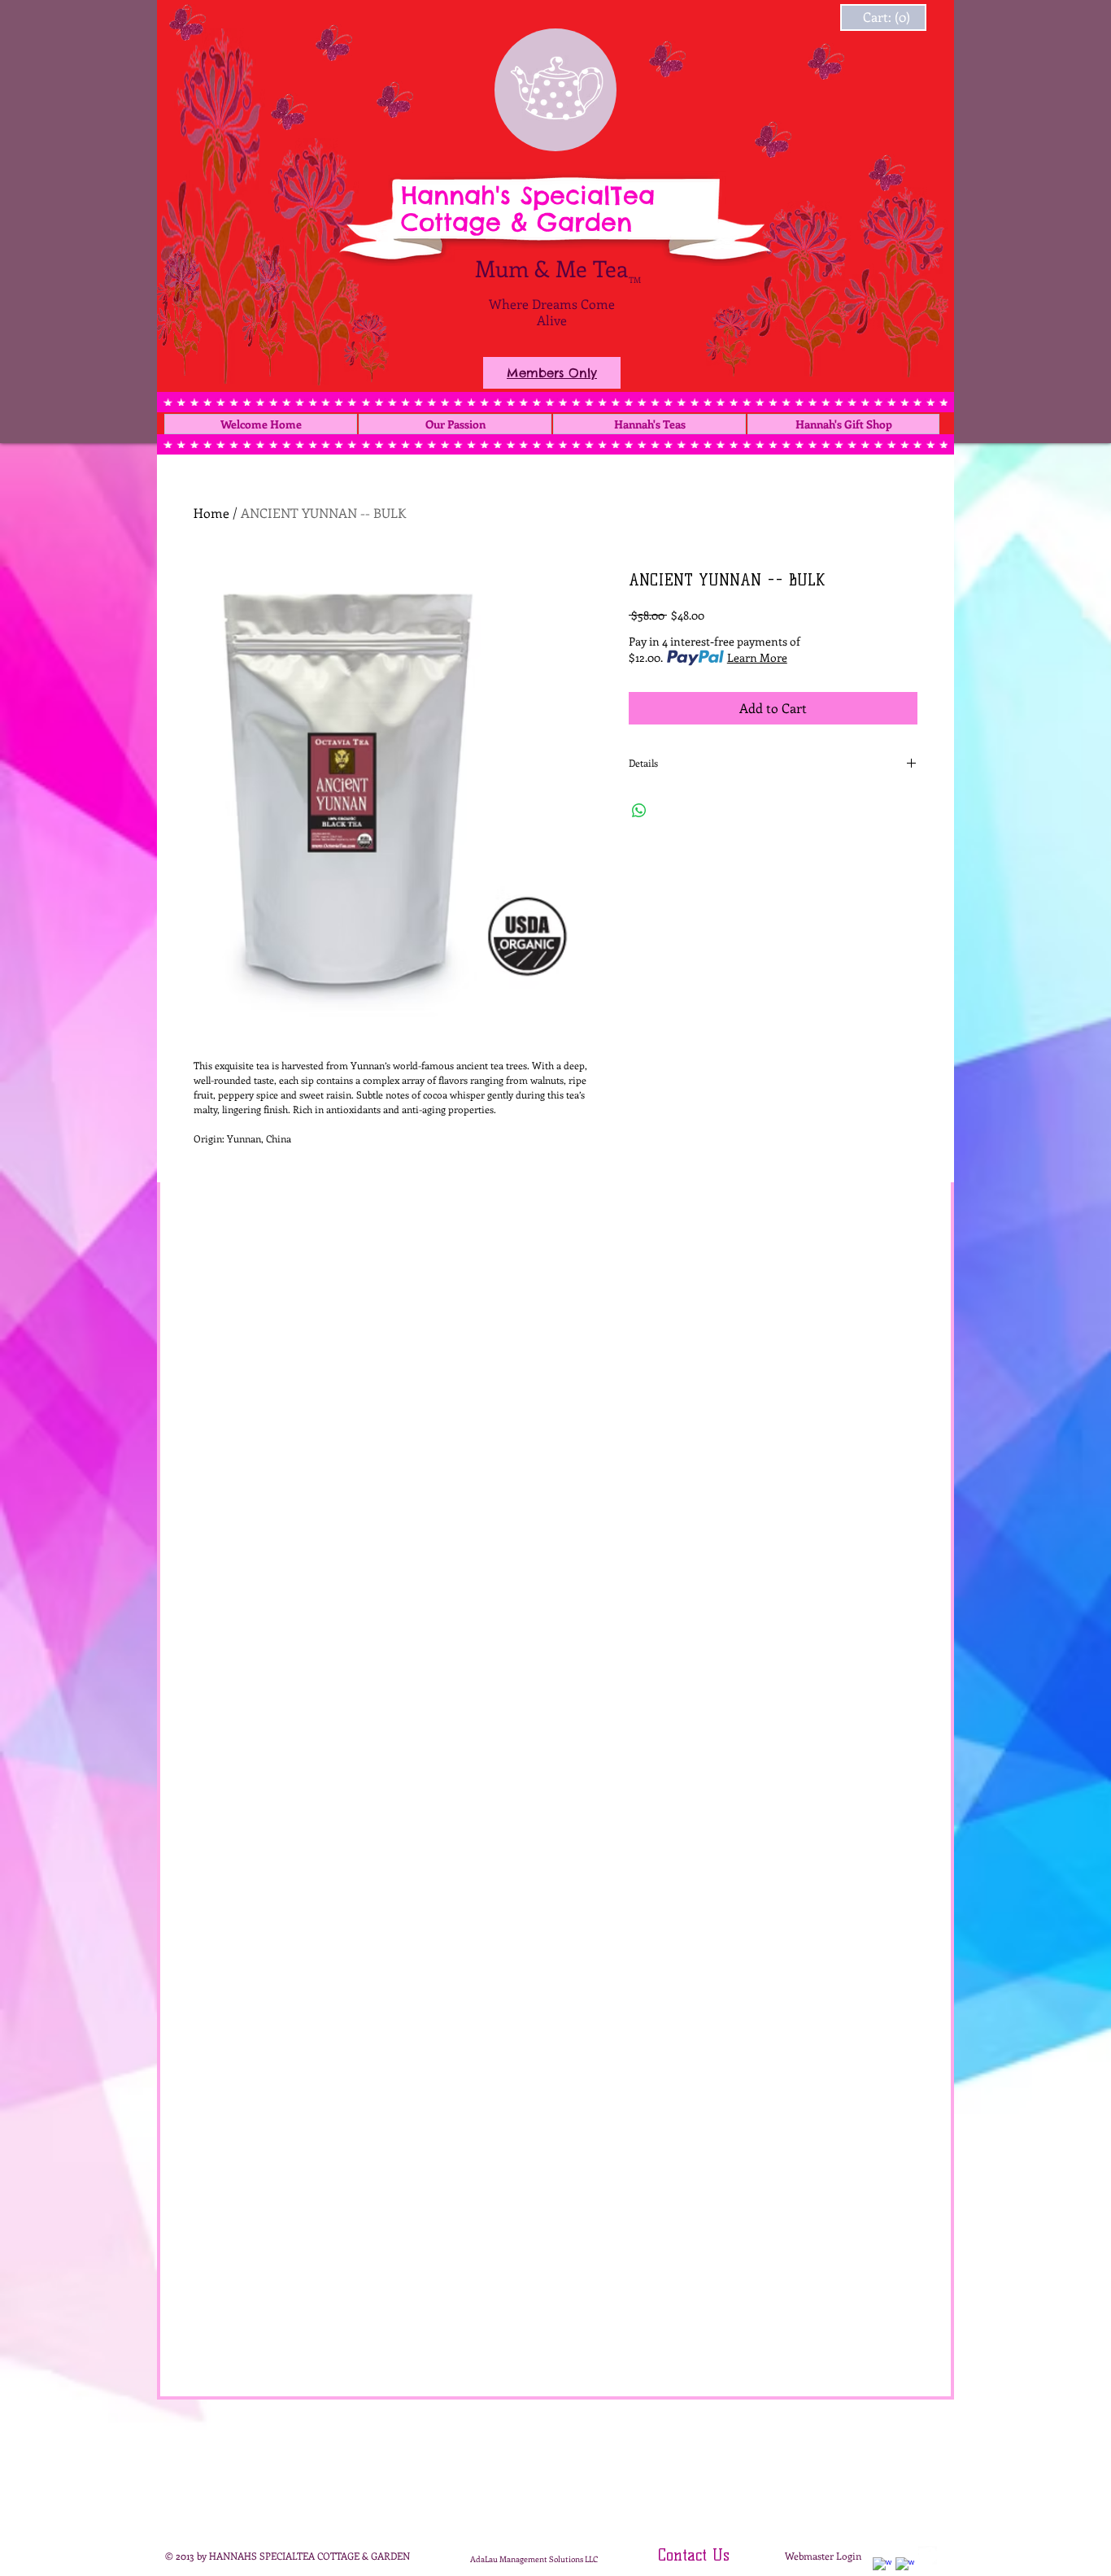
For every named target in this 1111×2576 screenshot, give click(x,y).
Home (211, 513)
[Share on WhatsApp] (639, 811)
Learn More (757, 657)
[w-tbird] (928, 2555)
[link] (867, 17)
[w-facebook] (882, 2567)
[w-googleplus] (905, 2567)
